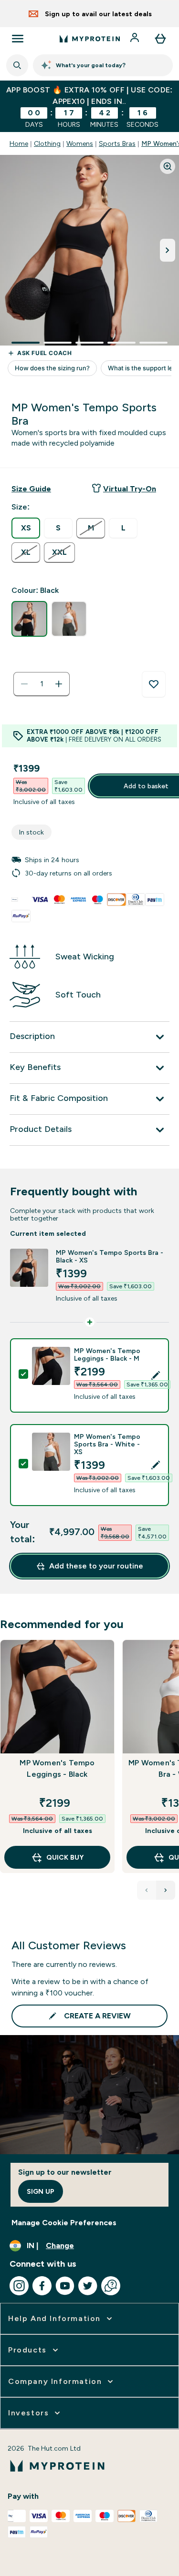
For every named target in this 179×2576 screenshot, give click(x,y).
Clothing (47, 143)
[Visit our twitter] (88, 2286)
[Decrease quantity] (24, 684)
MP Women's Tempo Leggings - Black (57, 1768)
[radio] (26, 528)
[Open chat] (111, 2286)
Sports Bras (117, 143)
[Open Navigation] (18, 39)
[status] (42, 684)
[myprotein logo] (90, 39)
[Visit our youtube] (65, 2286)
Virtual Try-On (130, 489)
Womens (80, 143)
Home (19, 143)
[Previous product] (147, 1890)
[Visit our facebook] (42, 2286)
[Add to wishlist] (154, 684)
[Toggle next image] (168, 250)
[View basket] (160, 39)
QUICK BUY (65, 1857)
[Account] (136, 39)
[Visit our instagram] (19, 2286)
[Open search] (17, 65)
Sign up (41, 2191)
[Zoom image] (168, 166)
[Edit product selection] (156, 1375)
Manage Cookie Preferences (64, 2223)
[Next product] (166, 1890)
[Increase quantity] (59, 684)
